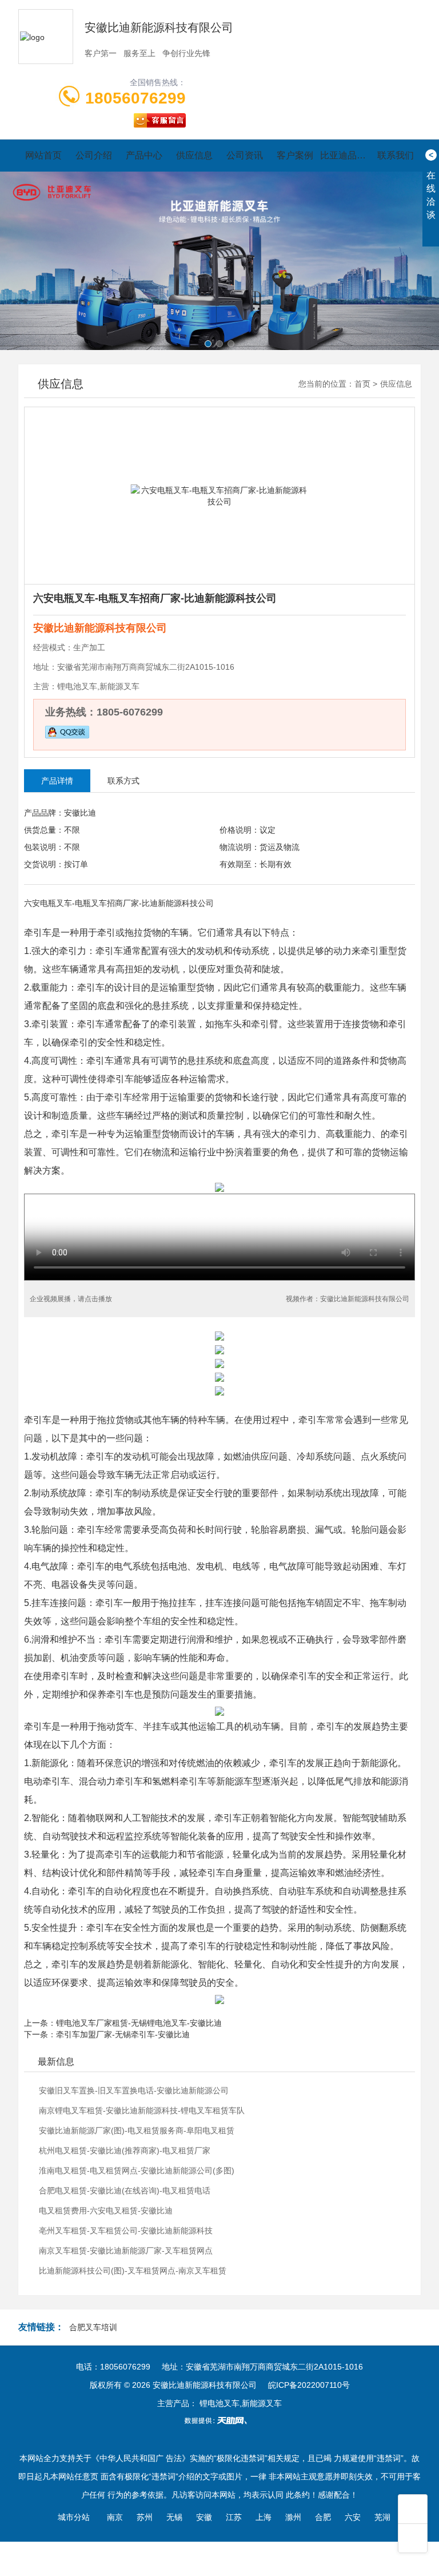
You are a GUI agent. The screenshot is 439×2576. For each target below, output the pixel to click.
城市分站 (74, 2517)
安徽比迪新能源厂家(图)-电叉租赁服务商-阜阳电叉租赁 (137, 2130)
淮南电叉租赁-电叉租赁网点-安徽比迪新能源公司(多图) (137, 2170)
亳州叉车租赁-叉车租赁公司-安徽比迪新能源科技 (126, 2231)
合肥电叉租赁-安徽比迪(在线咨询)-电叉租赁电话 (125, 2191)
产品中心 (144, 155)
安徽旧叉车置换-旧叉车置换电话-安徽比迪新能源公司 (134, 2090)
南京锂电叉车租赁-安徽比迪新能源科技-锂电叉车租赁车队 (142, 2110)
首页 (362, 384)
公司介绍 (94, 155)
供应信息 (194, 155)
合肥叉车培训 (93, 2327)
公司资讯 (245, 155)
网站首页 (43, 155)
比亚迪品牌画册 (345, 155)
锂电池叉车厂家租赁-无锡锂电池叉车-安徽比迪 (139, 2023)
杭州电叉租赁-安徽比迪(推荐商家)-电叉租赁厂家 (125, 2150)
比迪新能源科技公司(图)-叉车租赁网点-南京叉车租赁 (133, 2271)
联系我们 (396, 155)
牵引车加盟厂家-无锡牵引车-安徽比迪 (123, 2034)
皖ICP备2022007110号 (309, 2385)
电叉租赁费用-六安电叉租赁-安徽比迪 (106, 2211)
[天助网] (219, 2420)
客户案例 (295, 155)
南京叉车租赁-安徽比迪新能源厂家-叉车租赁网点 (126, 2251)
